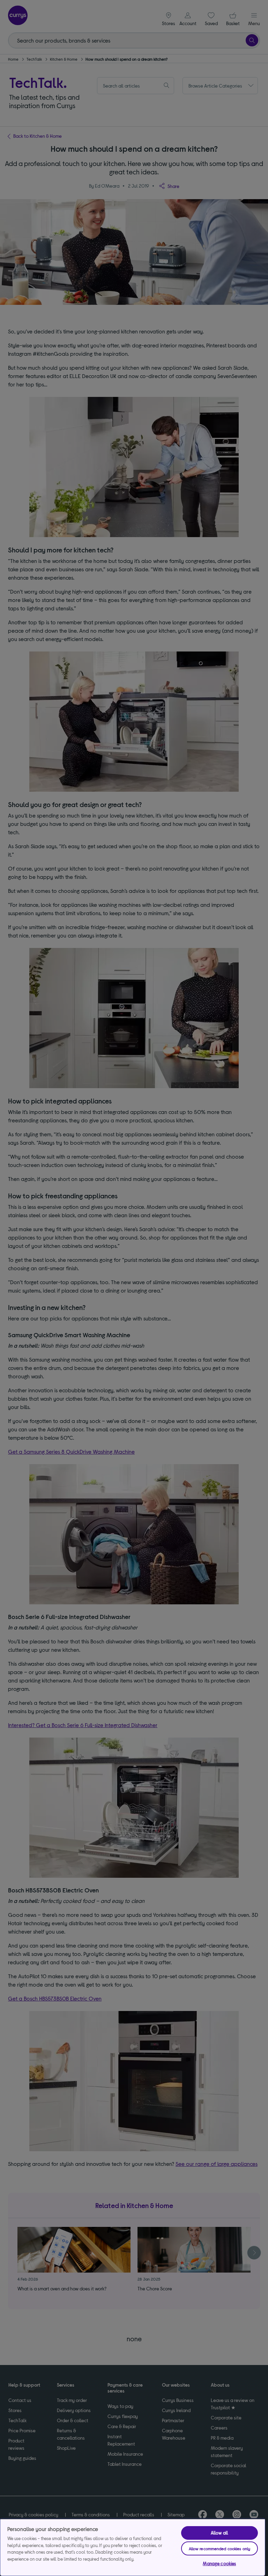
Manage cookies (219, 2563)
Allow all (219, 2533)
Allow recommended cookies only (220, 2548)
